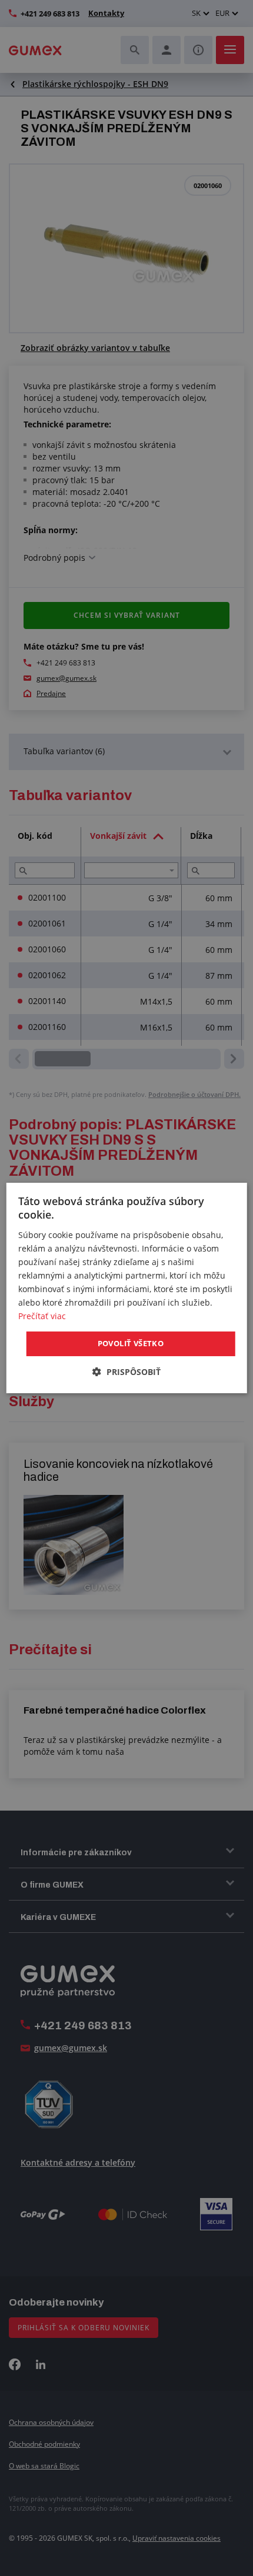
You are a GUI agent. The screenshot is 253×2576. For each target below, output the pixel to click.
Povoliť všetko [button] (131, 1343)
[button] (126, 1372)
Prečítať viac (42, 1316)
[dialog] (127, 1288)
